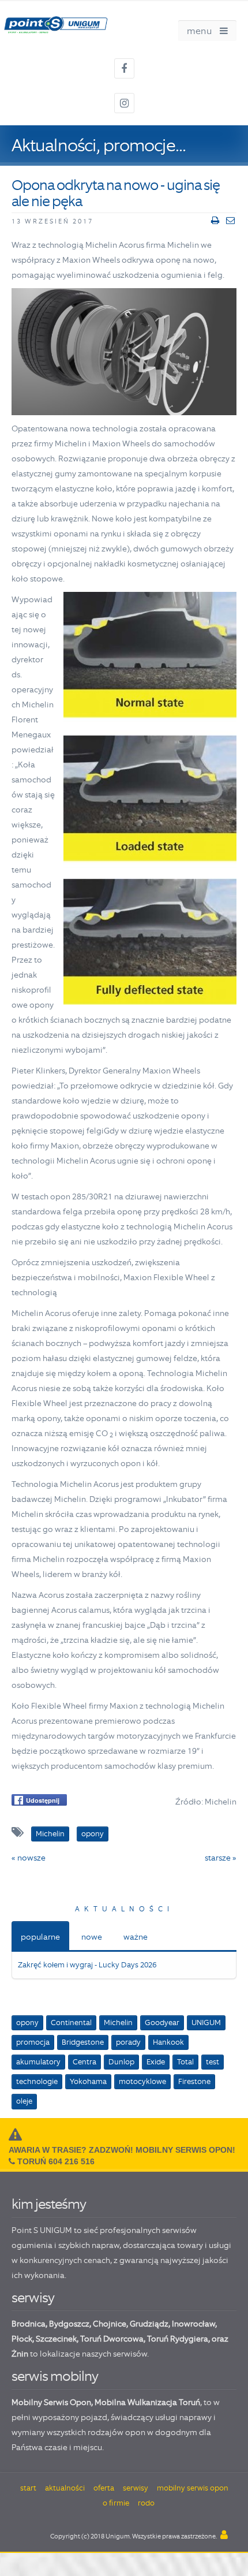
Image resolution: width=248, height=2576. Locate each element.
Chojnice (110, 2324)
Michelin (118, 2023)
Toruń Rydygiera (178, 2339)
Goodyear (162, 2023)
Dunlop (121, 2062)
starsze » (221, 1858)
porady (128, 2042)
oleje (24, 2101)
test (213, 2062)
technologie (37, 2081)
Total (185, 2062)
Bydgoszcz (69, 2324)
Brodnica (29, 2324)
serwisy (33, 2297)
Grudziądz (149, 2324)
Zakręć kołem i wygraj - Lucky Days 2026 (87, 1965)
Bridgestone (83, 2042)
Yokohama (88, 2081)
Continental (71, 2023)
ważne (136, 1937)
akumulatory (38, 2062)
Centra (84, 2062)
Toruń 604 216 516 (56, 2161)
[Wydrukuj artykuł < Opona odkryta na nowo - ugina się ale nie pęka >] (215, 221)
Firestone (194, 2081)
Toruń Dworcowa (112, 2339)
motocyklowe (142, 2081)
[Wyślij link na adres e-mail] (230, 221)
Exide (156, 2062)
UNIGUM (206, 2023)
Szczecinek (56, 2339)
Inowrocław (193, 2324)
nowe (92, 1937)
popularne (40, 1937)
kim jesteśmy (49, 2204)
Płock (22, 2339)
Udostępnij (43, 1800)
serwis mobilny (55, 2376)
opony (27, 2023)
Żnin (20, 2354)
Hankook (168, 2042)
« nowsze (29, 1858)
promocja (33, 2042)
